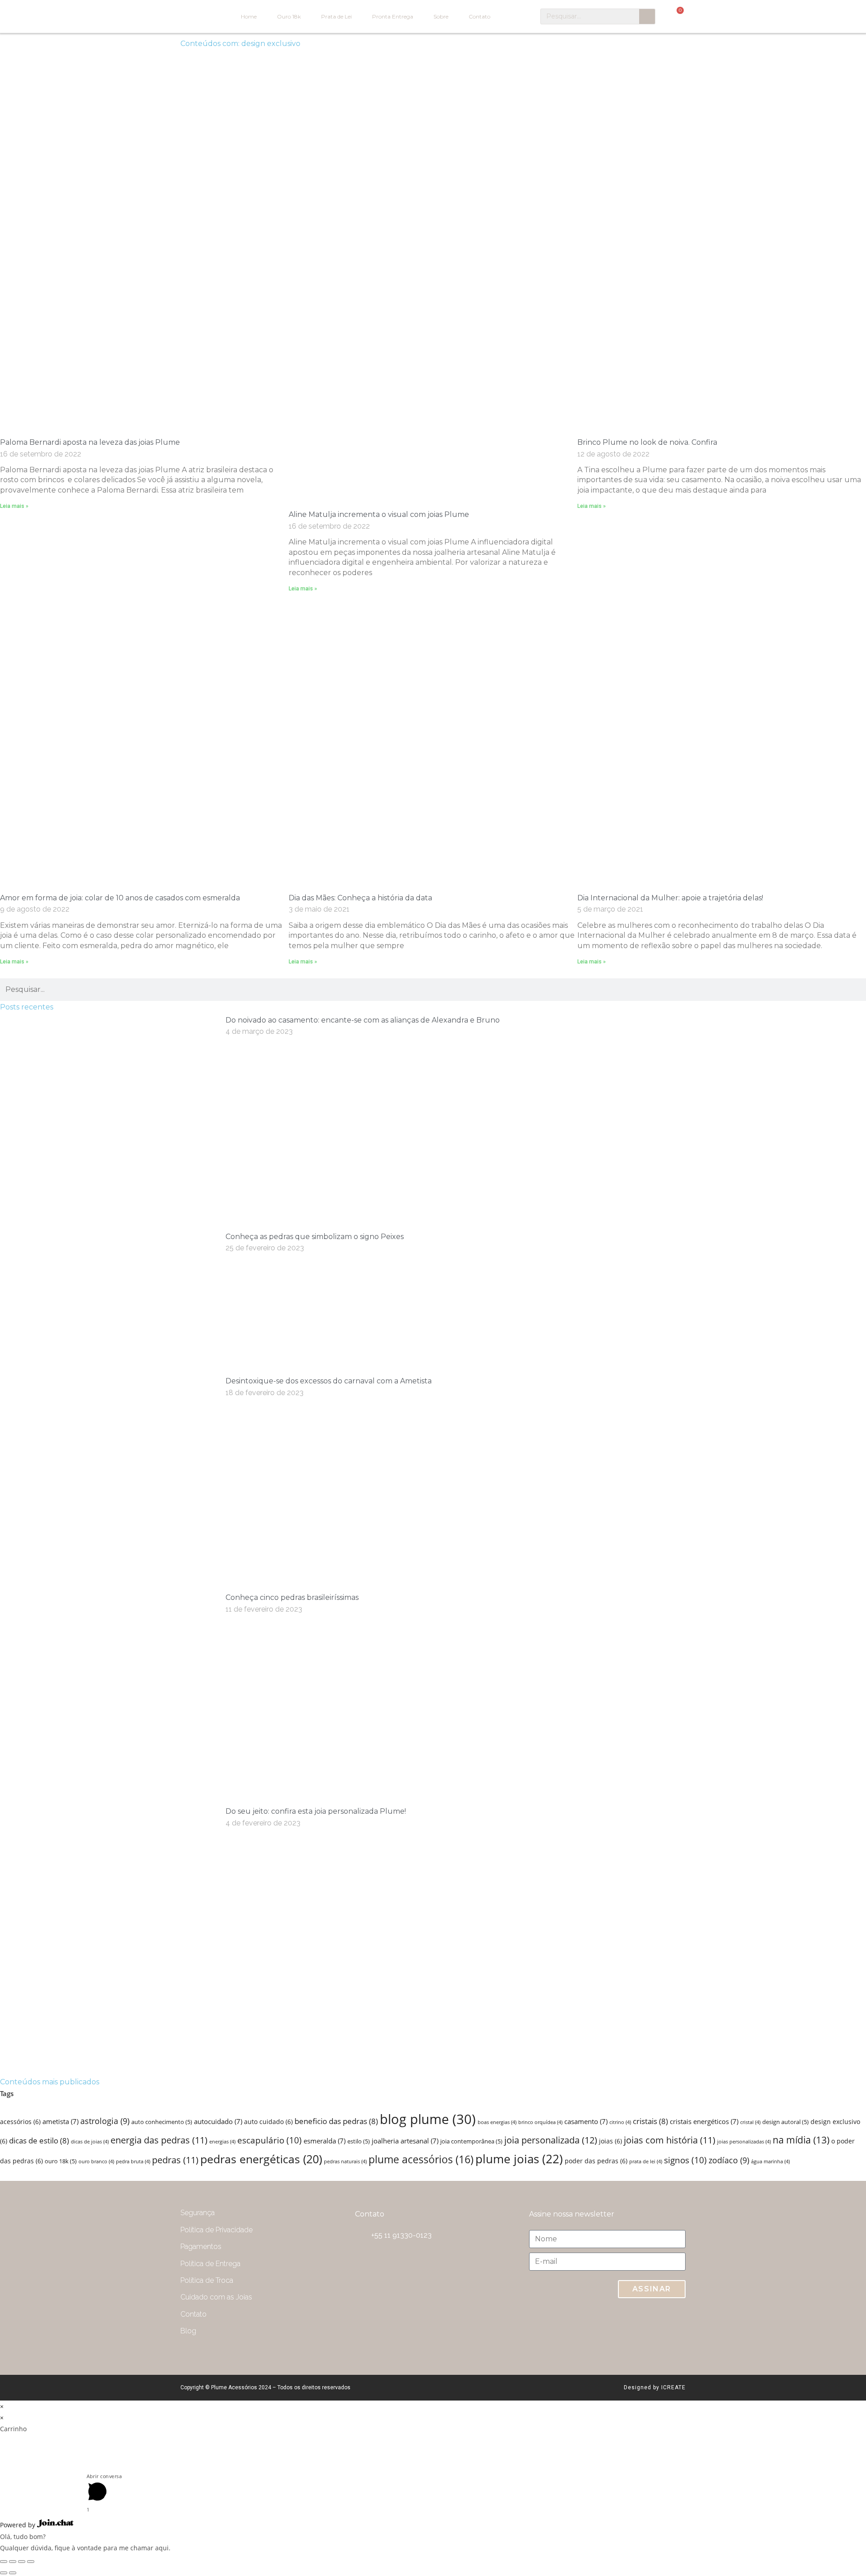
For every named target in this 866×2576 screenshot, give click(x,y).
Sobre (441, 16)
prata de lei (646, 2161)
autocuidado (218, 2122)
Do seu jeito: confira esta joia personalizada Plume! (316, 1811)
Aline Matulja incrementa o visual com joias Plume (379, 514)
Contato (479, 16)
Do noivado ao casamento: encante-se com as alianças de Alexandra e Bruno (363, 1020)
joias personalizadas (744, 2142)
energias (222, 2142)
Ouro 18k (289, 16)
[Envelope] (598, 2332)
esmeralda (325, 2141)
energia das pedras (159, 2140)
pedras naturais (345, 2161)
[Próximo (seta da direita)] (13, 2573)
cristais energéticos (704, 2122)
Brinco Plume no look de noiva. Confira (647, 442)
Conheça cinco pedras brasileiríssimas (292, 1597)
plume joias (519, 2159)
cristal (750, 2122)
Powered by (18, 2525)
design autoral (785, 2122)
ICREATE (673, 2387)
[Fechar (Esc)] (4, 2562)
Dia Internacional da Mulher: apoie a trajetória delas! (670, 898)
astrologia (105, 2121)
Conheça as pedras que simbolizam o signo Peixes (315, 1237)
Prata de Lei (336, 16)
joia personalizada (551, 2140)
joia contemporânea (471, 2141)
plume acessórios (421, 2159)
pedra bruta (133, 2161)
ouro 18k (61, 2161)
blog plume (428, 2119)
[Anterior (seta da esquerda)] (4, 2573)
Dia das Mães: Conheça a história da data (360, 898)
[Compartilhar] (13, 2562)
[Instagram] (634, 2332)
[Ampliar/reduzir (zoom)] (31, 2562)
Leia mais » (14, 506)
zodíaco (729, 2160)
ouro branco (96, 2161)
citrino (620, 2122)
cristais (650, 2121)
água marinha (770, 2161)
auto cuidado (268, 2122)
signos (685, 2160)
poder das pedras (596, 2161)
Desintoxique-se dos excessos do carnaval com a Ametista (329, 1381)
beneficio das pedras (336, 2121)
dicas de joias (90, 2142)
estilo (359, 2141)
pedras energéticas (261, 2159)
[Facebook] (670, 2332)
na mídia (801, 2140)
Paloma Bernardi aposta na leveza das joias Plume (90, 442)
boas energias (497, 2122)
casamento (586, 2122)
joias (610, 2141)
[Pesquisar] (647, 16)
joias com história (670, 2140)
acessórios (20, 2122)
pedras (175, 2160)
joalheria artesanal (405, 2141)
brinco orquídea (540, 2122)
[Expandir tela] (22, 2562)
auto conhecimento (162, 2122)
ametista (60, 2122)
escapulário (269, 2140)
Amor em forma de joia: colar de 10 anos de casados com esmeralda (120, 898)
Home (249, 16)
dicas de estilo (39, 2141)
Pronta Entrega (393, 16)
